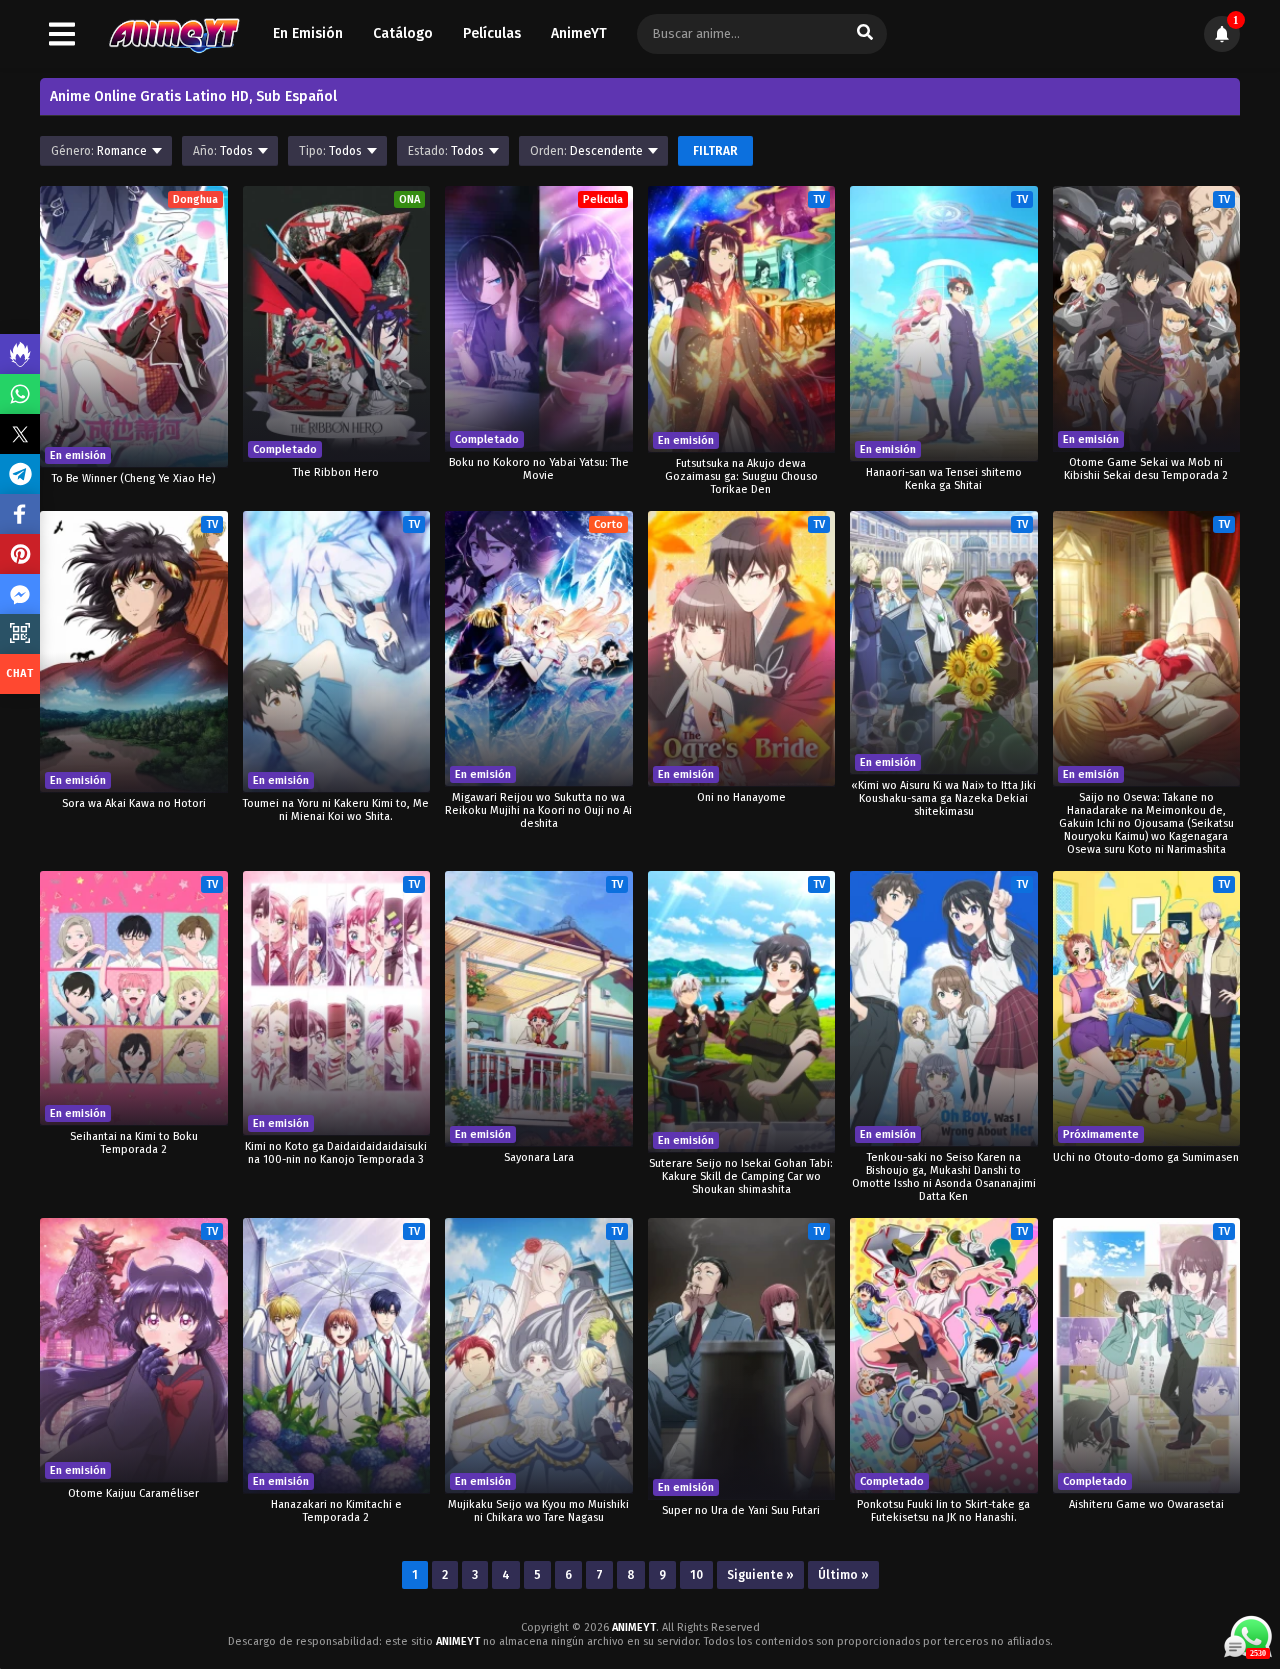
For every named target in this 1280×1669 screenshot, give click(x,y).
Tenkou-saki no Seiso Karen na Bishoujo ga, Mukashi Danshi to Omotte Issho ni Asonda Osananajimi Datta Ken (944, 1177)
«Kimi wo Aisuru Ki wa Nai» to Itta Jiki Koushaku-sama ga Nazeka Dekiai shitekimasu (943, 798)
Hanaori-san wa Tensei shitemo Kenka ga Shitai (944, 479)
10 (696, 1575)
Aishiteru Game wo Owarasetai (1146, 1504)
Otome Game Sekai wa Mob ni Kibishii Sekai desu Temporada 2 (1146, 469)
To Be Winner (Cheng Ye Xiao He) (133, 478)
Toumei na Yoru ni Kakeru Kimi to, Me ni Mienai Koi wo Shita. (336, 810)
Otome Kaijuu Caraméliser (133, 1493)
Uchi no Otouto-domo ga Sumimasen (1146, 1157)
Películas (492, 33)
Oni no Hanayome (741, 797)
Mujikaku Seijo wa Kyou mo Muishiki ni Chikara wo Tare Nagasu (538, 1511)
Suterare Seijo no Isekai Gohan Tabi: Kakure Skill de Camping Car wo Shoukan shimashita (741, 1176)
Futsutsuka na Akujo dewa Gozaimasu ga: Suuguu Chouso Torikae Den (741, 476)
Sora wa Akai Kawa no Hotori (134, 803)
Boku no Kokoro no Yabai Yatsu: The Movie (539, 469)
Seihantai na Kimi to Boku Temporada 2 (134, 1143)
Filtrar (715, 151)
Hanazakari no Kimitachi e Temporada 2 (336, 1511)
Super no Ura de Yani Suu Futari (741, 1510)
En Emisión (308, 33)
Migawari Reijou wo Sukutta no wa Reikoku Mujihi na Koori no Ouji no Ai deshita (538, 810)
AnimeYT (579, 33)
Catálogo (403, 33)
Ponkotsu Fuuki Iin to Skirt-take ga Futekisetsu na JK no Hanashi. (943, 1511)
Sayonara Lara (539, 1157)
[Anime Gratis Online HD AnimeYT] (173, 34)
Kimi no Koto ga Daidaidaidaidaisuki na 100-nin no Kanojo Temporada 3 (336, 1153)
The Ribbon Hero (336, 472)
